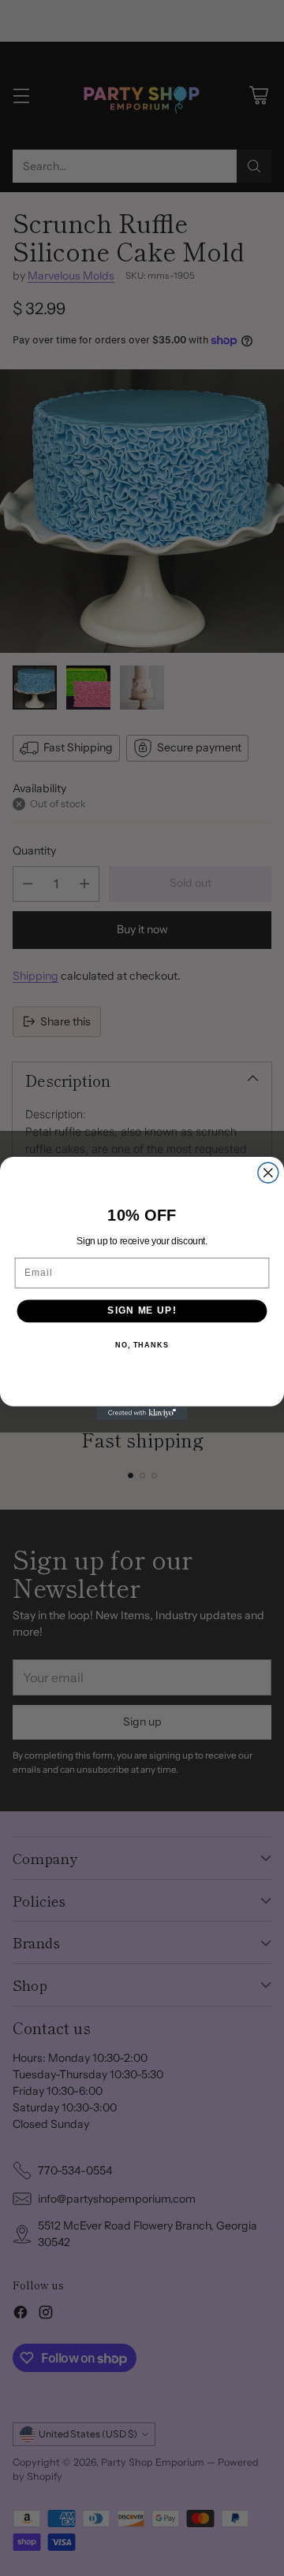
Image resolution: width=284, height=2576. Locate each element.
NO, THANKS (142, 1344)
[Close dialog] (268, 1173)
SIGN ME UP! (142, 1310)
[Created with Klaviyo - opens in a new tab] (142, 1412)
